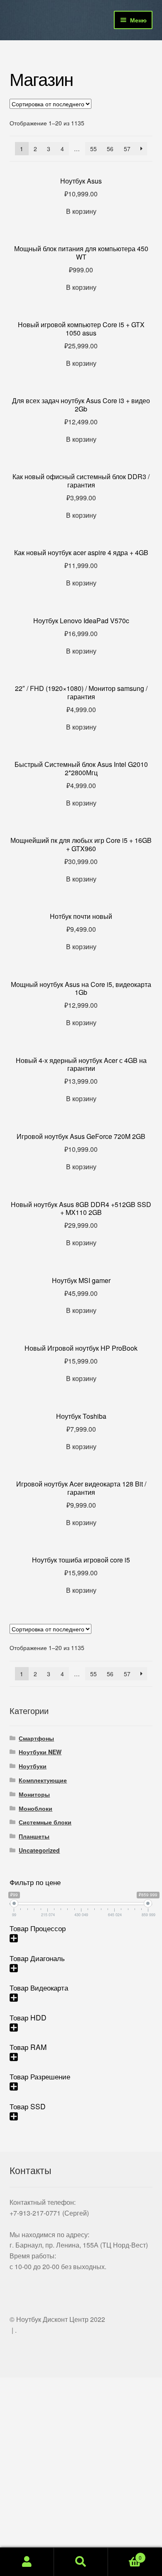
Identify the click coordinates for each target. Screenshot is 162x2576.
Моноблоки (36, 1808)
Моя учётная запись (27, 2562)
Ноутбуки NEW (40, 1752)
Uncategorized (39, 1850)
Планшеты (34, 1836)
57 (127, 149)
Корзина (125, 2555)
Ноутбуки (33, 1766)
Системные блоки (45, 1822)
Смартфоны (36, 1738)
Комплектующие (43, 1780)
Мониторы (34, 1794)
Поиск (81, 2562)
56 (110, 149)
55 (93, 149)
